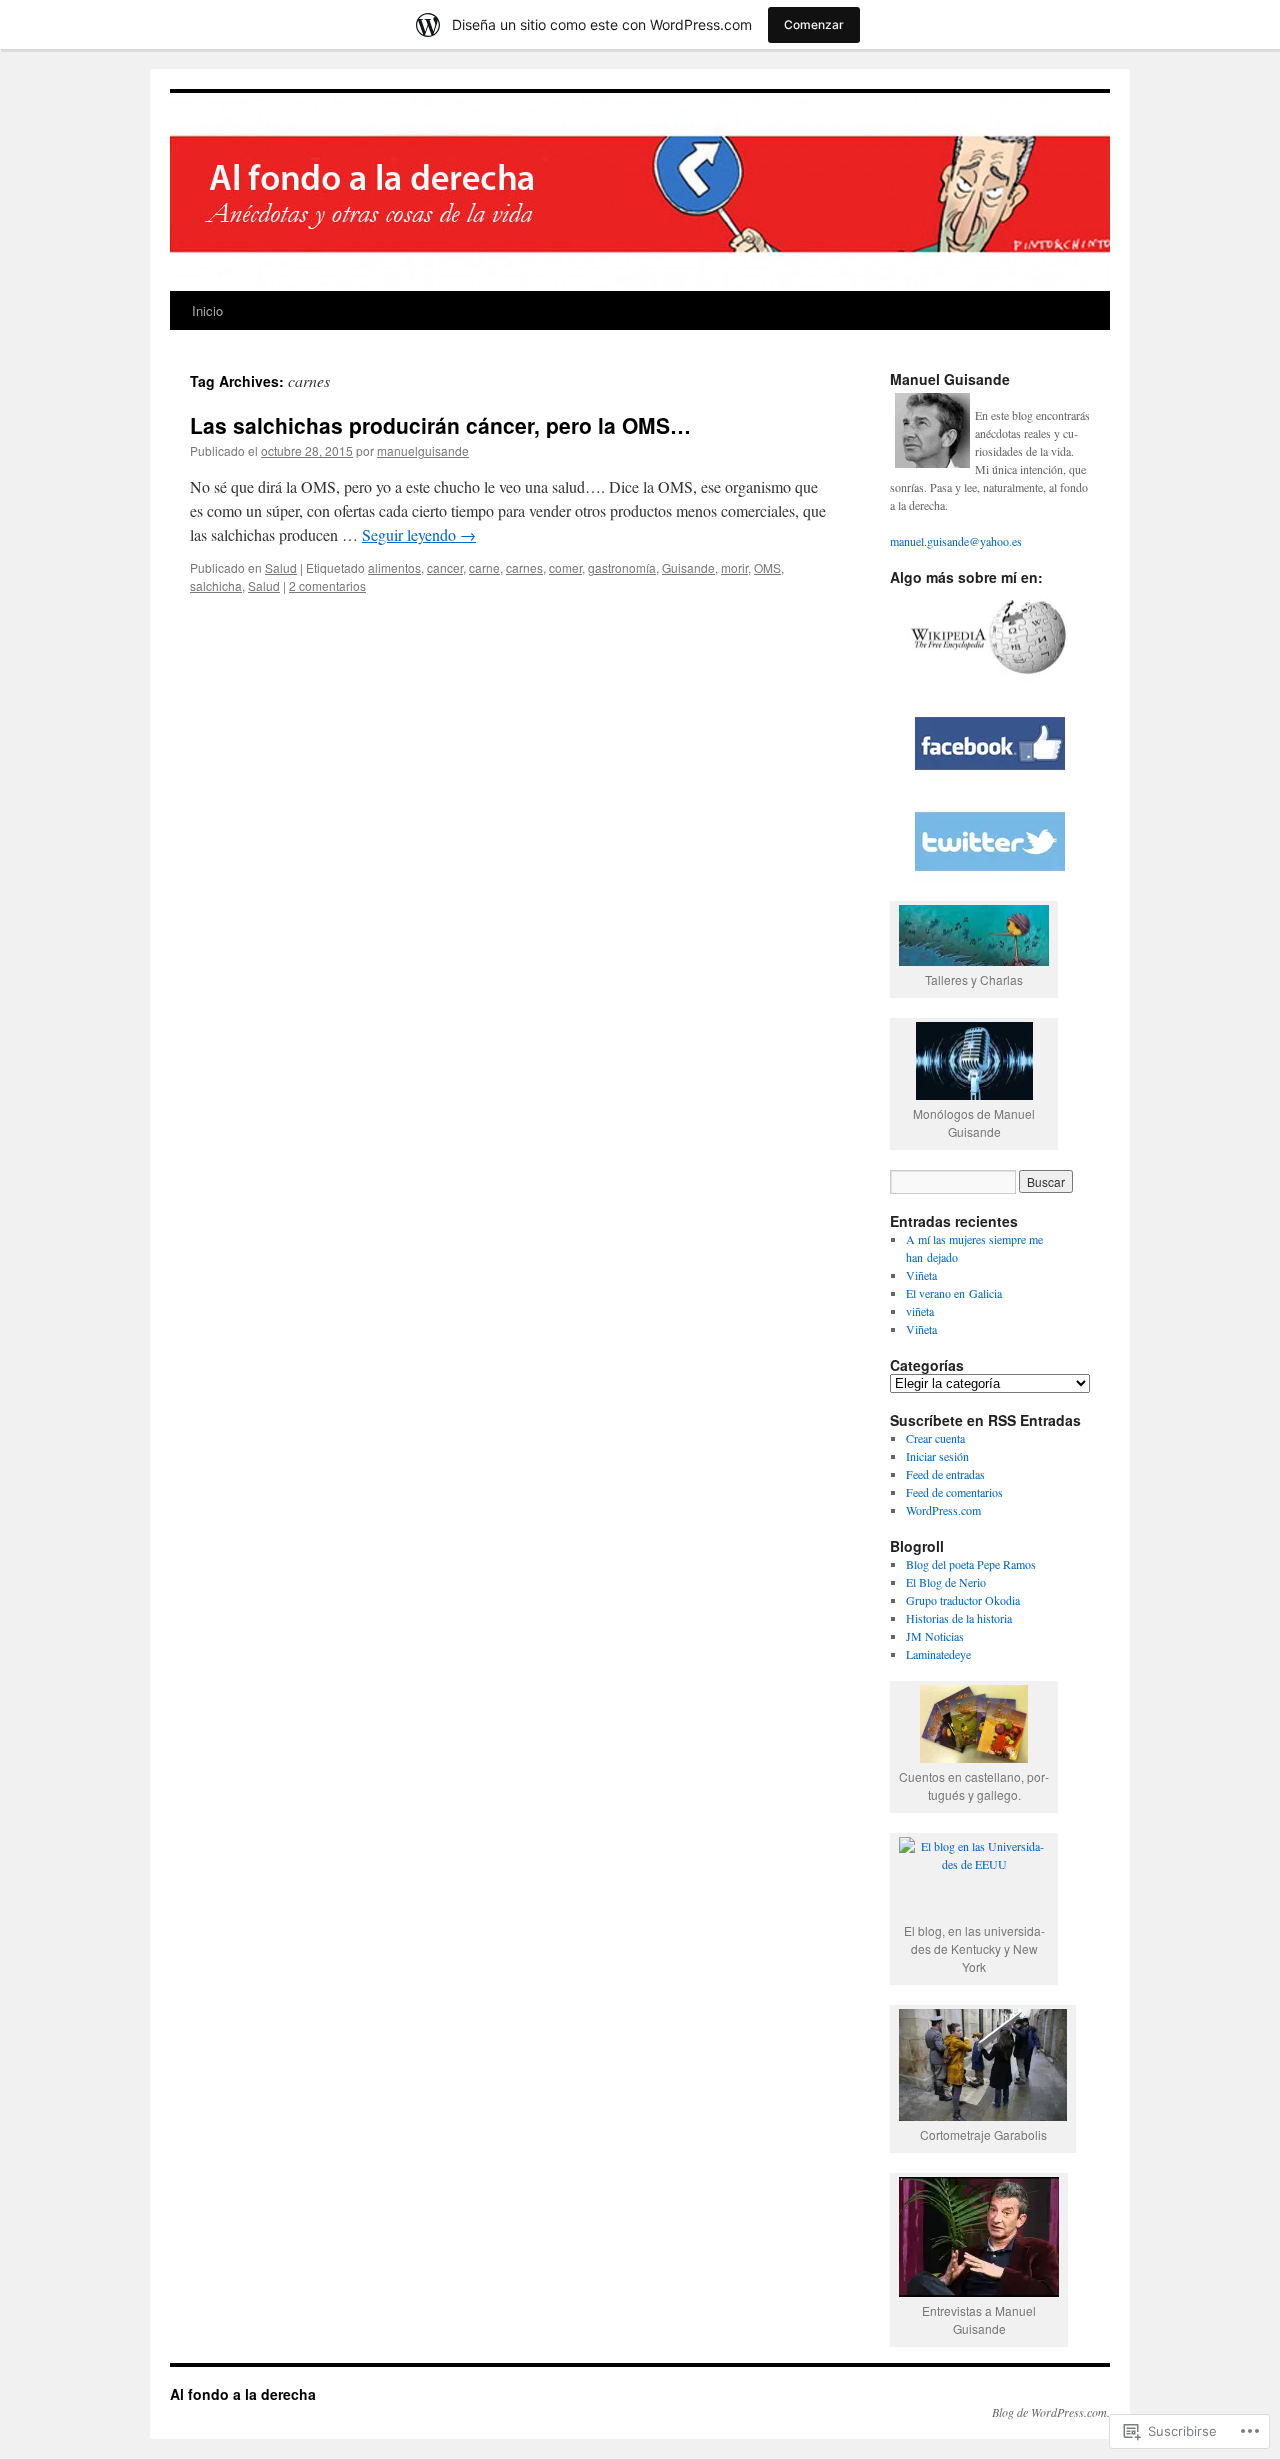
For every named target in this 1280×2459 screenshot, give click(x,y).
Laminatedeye (938, 1654)
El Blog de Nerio (946, 1582)
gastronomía (622, 567)
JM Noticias (935, 1636)
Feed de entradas (945, 1474)
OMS (767, 567)
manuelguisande (423, 450)
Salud (281, 567)
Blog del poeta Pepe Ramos (971, 1564)
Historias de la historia (959, 1618)
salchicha (216, 585)
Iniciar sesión (937, 1456)
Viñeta (921, 1275)
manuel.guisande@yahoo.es (956, 541)
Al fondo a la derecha (243, 2394)
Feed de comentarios (954, 1492)
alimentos (394, 567)
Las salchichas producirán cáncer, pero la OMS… (440, 425)
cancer (445, 567)
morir (734, 567)
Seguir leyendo (419, 534)
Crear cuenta (935, 1438)
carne (484, 567)
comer (565, 567)
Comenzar (814, 24)
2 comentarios (327, 585)
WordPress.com (943, 1510)
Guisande (688, 567)
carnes (524, 567)
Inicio (207, 310)
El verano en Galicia (954, 1293)
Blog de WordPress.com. (1051, 2412)
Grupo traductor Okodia (963, 1600)
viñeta (920, 1311)
